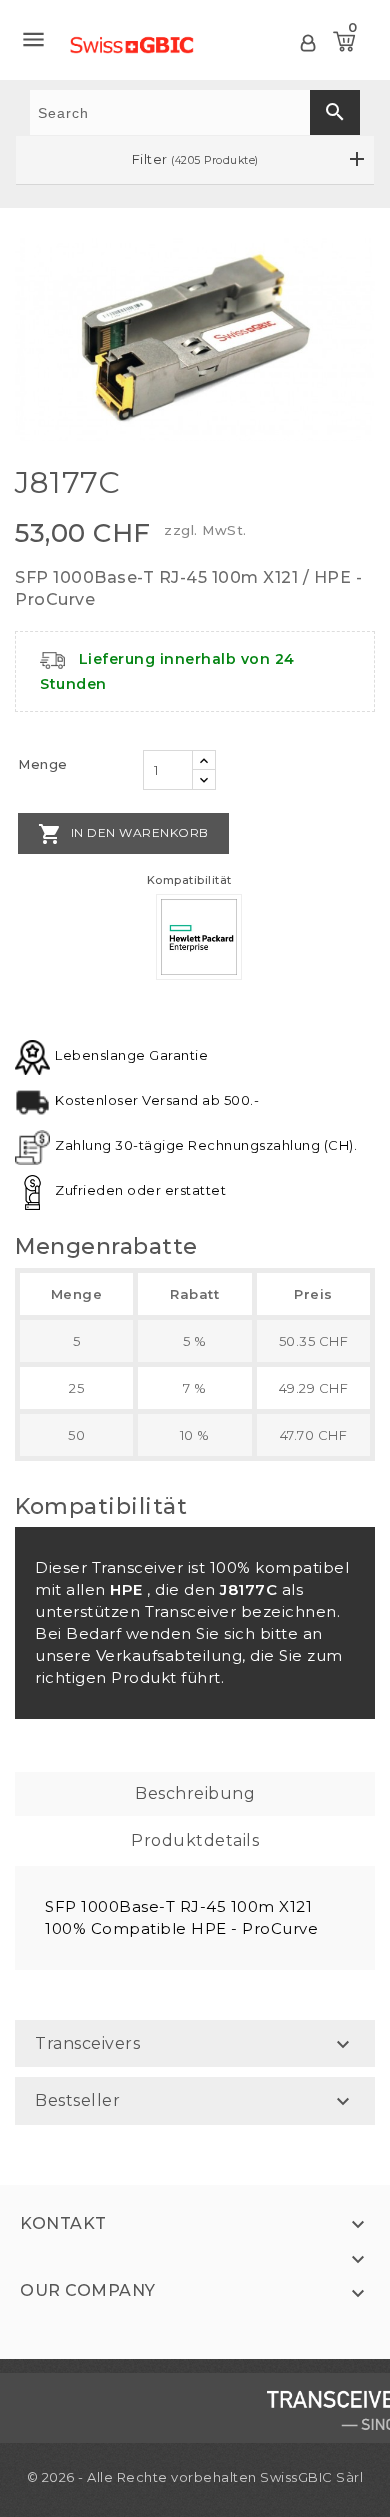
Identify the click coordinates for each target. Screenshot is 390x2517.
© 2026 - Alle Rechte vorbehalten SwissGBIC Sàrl (195, 2477)
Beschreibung (195, 1793)
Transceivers (87, 2043)
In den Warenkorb (123, 834)
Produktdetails (195, 1840)
